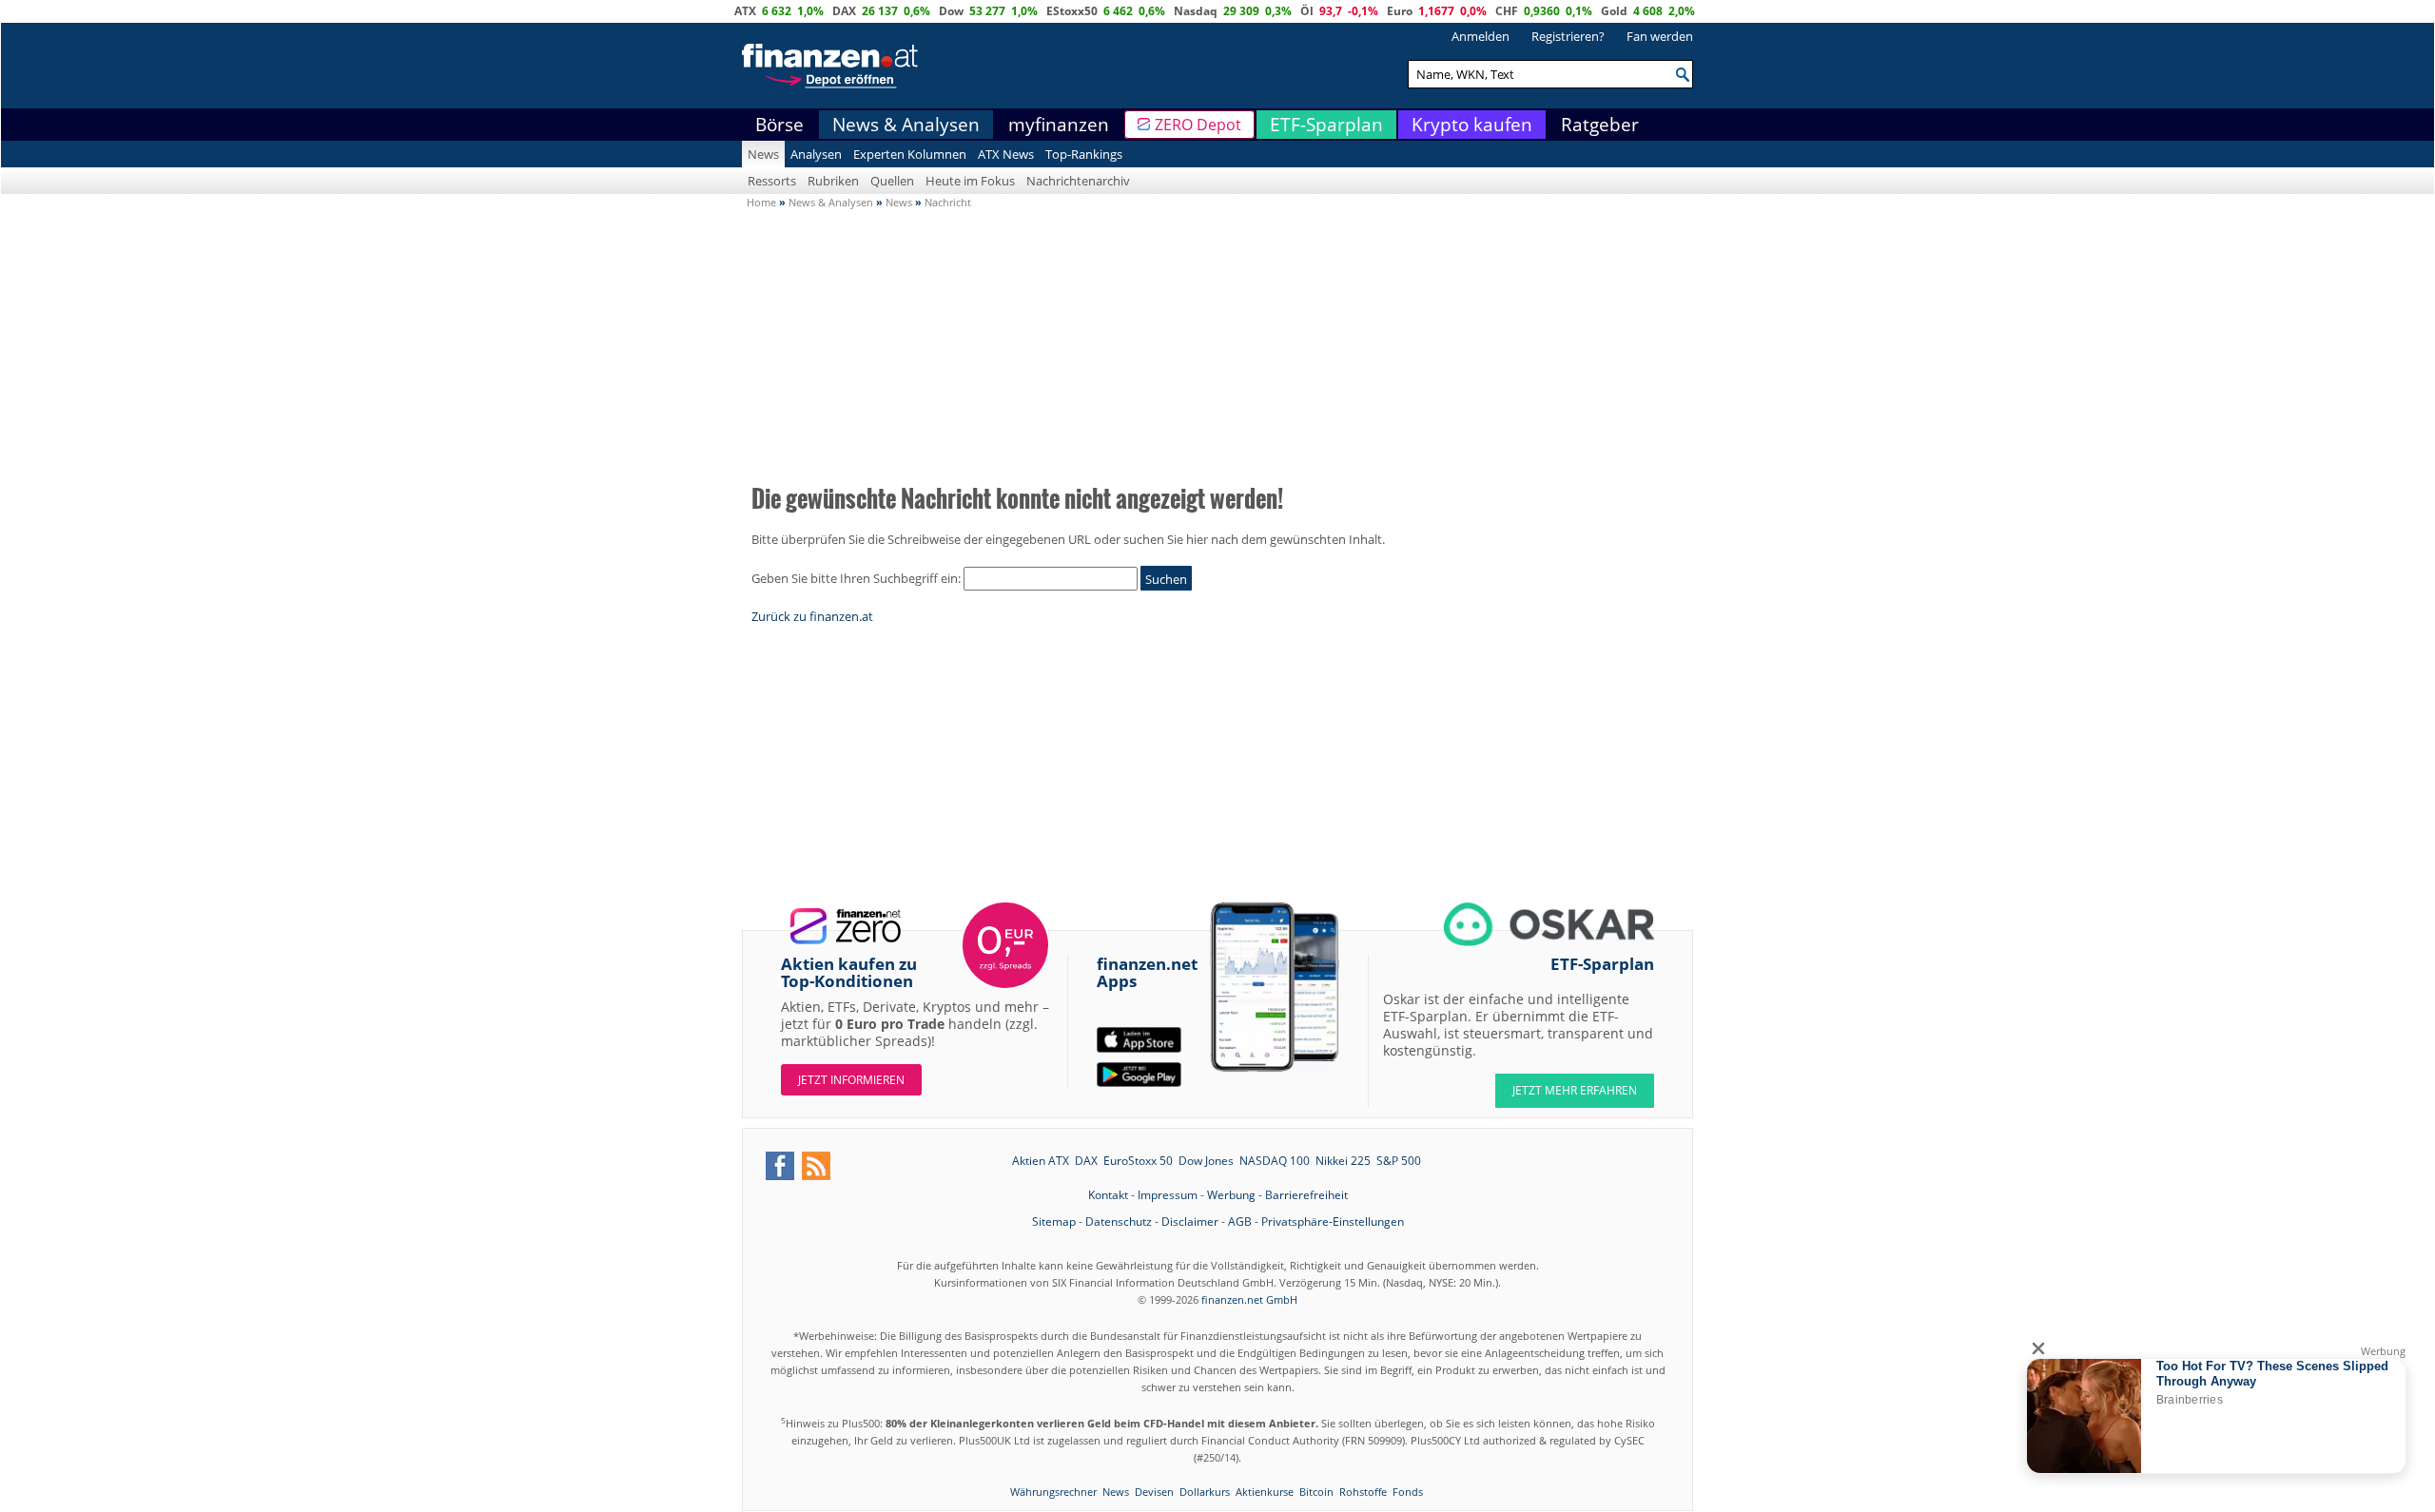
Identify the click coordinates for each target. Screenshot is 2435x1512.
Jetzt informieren (851, 1080)
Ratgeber (1600, 125)
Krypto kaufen (1472, 125)
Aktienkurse (1265, 1492)
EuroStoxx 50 (1138, 1161)
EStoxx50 (1072, 11)
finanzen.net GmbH (1249, 1299)
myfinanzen (1059, 125)
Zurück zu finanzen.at (812, 616)
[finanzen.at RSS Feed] (816, 1166)
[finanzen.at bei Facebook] (780, 1166)
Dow (951, 11)
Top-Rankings (1084, 154)
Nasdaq (1196, 11)
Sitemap (1054, 1221)
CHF (1507, 11)
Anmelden (1480, 36)
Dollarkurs (1205, 1492)
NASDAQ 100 (1275, 1161)
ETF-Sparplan (1326, 125)
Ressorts (772, 181)
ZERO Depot (1198, 125)
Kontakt (1108, 1195)
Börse (779, 125)
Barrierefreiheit (1306, 1195)
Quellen (892, 181)
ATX (745, 11)
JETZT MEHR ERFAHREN (1575, 1090)
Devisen (1154, 1492)
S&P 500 (1399, 1161)
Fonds (1408, 1492)
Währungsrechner (1053, 1492)
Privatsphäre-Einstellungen (1333, 1221)
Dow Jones (1206, 1161)
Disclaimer (1190, 1221)
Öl (1307, 11)
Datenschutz (1119, 1221)
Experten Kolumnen (910, 154)
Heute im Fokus (970, 181)
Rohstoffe (1363, 1492)
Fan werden (1660, 36)
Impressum (1168, 1195)
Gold (1614, 11)
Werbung (1231, 1195)
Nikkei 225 (1343, 1161)
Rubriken (833, 181)
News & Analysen (906, 125)
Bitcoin (1316, 1492)
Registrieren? (1568, 36)
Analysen (816, 154)
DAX (844, 11)
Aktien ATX (1041, 1161)
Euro (1400, 11)
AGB (1240, 1221)
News (763, 154)
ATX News (1006, 154)
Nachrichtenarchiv (1078, 181)
